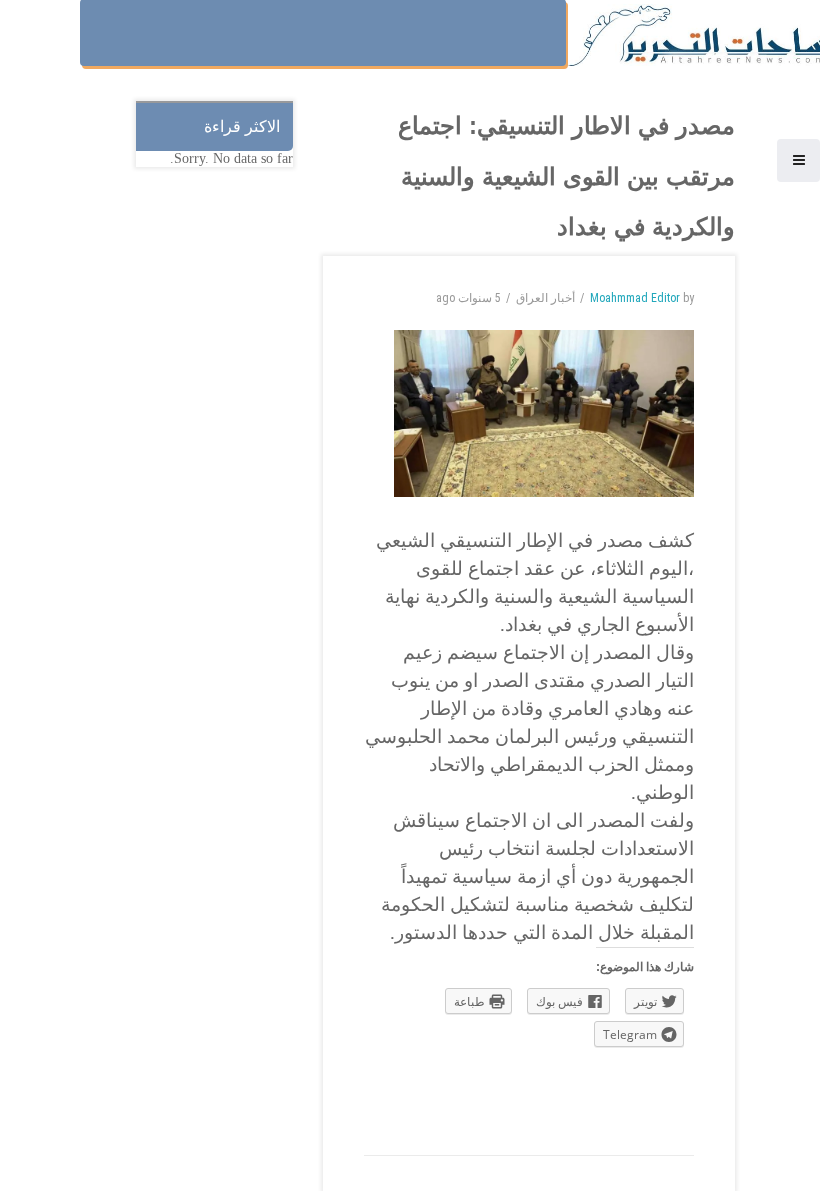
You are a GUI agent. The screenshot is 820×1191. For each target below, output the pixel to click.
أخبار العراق (545, 298)
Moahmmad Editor (635, 298)
